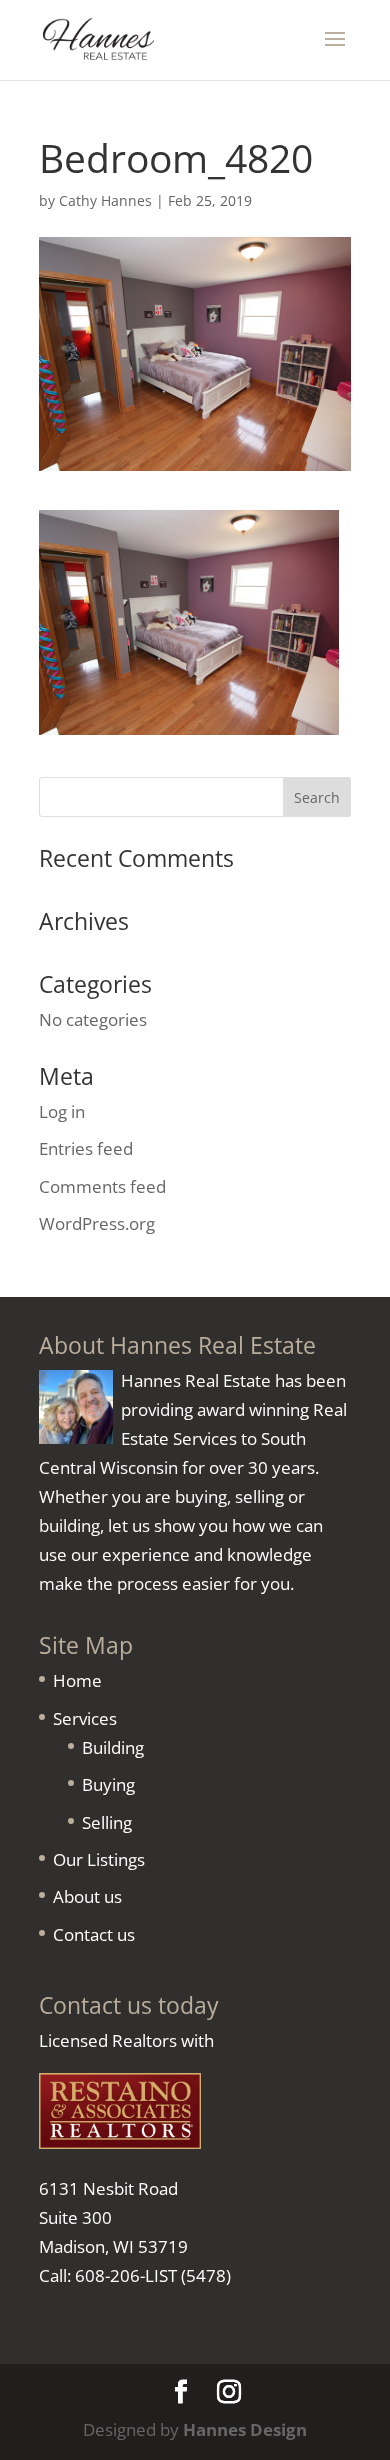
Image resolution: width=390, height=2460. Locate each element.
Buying (108, 1784)
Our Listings (99, 1859)
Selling (107, 1822)
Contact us (94, 1934)
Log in (62, 1111)
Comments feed (102, 1186)
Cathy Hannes (105, 200)
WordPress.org (97, 1223)
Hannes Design (245, 2429)
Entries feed (86, 1148)
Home (77, 1680)
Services (85, 1718)
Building (113, 1747)
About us (87, 1896)
